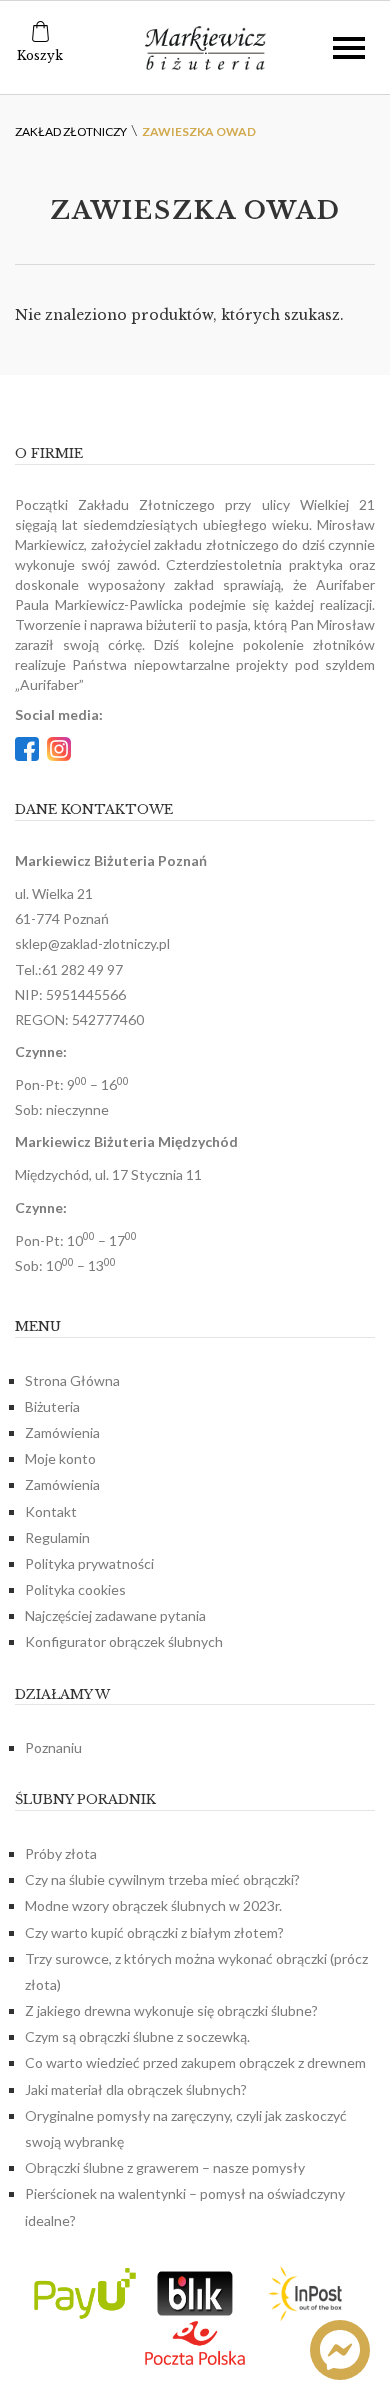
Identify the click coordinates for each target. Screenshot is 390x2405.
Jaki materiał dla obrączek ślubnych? (136, 2089)
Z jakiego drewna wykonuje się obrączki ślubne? (171, 2010)
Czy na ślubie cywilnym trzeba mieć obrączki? (162, 1879)
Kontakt (51, 1511)
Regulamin (57, 1537)
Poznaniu (53, 1747)
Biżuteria (52, 1406)
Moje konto (60, 1458)
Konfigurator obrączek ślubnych (124, 1641)
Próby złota (61, 1853)
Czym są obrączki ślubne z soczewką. (137, 2036)
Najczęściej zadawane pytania (115, 1615)
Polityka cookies (75, 1589)
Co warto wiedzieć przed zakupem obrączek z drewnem (195, 2062)
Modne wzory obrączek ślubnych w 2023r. (153, 1905)
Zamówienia (62, 1432)
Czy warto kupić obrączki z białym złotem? (154, 1932)
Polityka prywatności (89, 1563)
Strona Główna (72, 1380)
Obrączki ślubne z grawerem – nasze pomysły (165, 2167)
